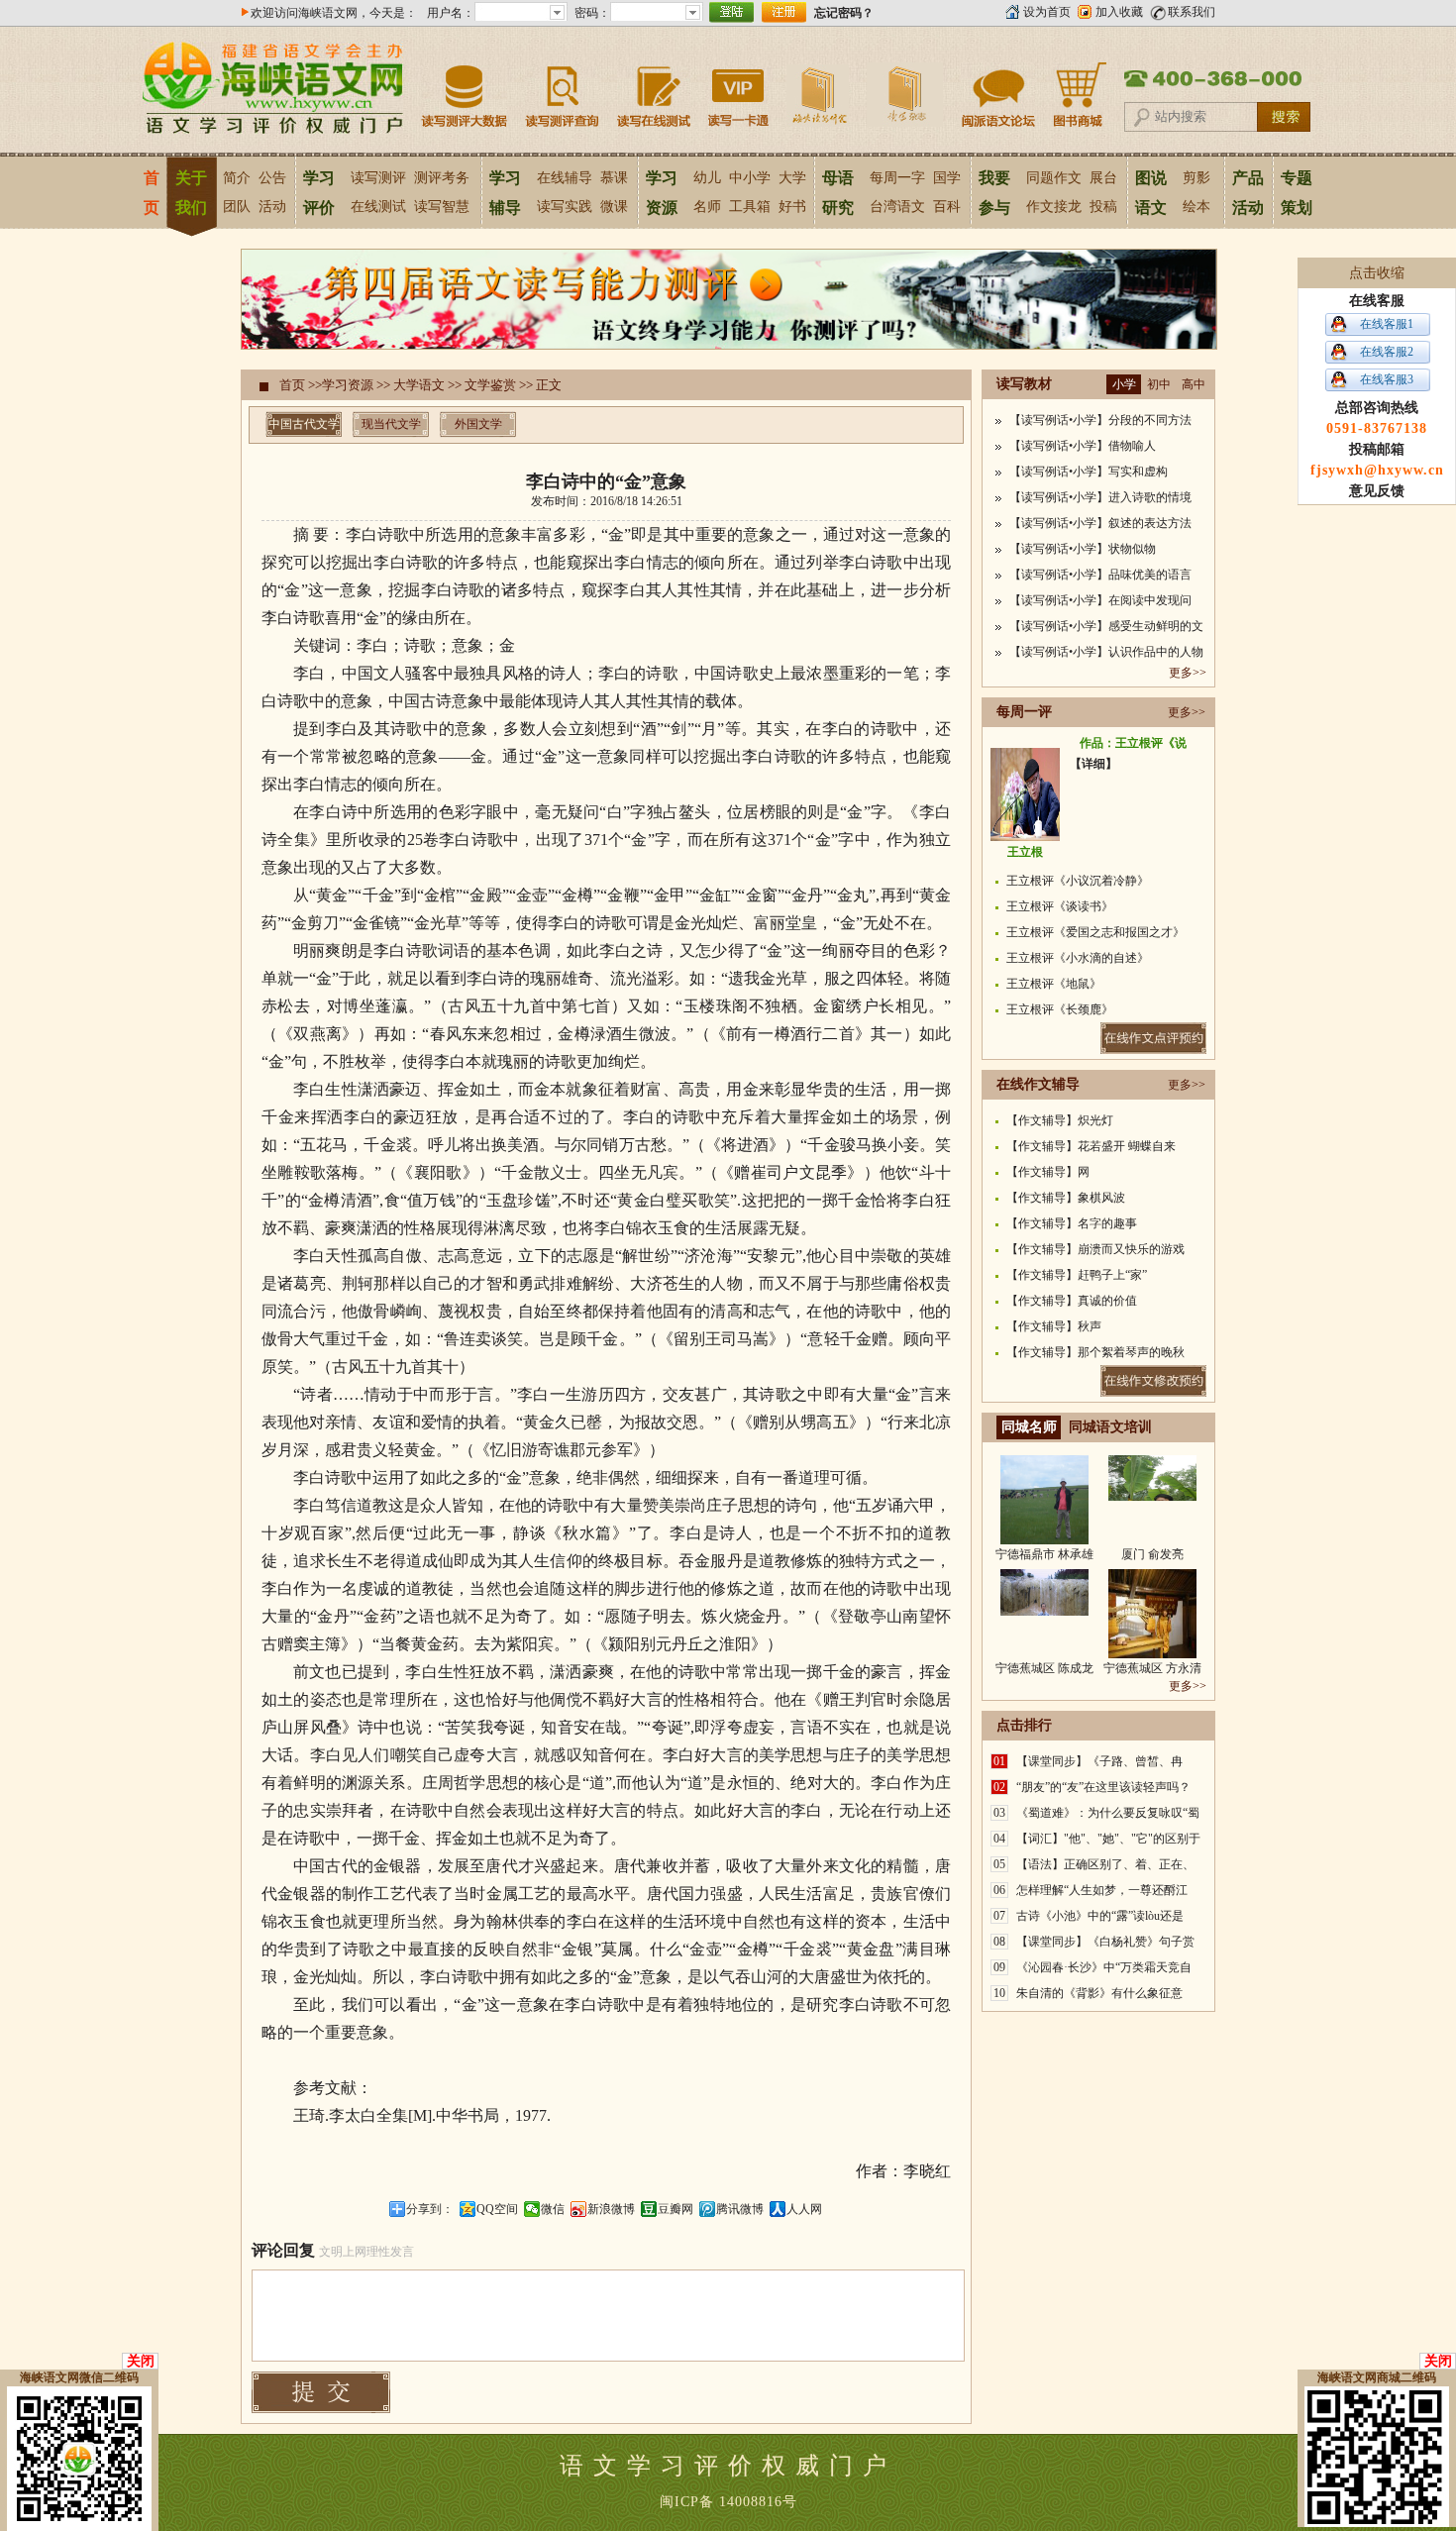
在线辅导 (565, 178)
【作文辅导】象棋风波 (1066, 1198)
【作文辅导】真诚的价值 (1072, 1301)
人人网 (804, 2209)
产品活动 (1248, 193)
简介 (237, 178)
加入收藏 (1119, 12)
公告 (272, 178)
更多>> (1188, 673)
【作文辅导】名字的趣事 (1072, 1223)
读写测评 (378, 178)
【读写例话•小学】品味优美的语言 (1100, 575)
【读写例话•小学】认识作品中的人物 (1106, 652)
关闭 (141, 2361)
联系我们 (1192, 12)
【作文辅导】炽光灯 (1060, 1120)
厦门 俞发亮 (1152, 1554)
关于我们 (191, 193)
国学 (947, 178)
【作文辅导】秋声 (1054, 1326)
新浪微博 (611, 2209)
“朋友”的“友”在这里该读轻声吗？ (1103, 1787)
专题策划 (1297, 193)
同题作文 (1054, 178)
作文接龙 (1054, 207)
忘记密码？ (844, 13)
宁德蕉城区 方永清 (1152, 1668)
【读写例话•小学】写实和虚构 (1089, 472)
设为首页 (1047, 12)
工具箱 (750, 207)
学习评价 (319, 193)
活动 (272, 207)
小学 (1124, 384)
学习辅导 (505, 193)
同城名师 (1029, 1427)
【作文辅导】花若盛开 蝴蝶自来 (1091, 1146)
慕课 (614, 178)
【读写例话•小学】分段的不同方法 (1100, 420)
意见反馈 (1377, 491)
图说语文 (1151, 193)
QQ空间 (497, 2209)
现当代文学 (391, 424)
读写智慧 (442, 207)
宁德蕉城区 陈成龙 (1044, 1668)
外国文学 (478, 424)
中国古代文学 (304, 424)
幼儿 (707, 178)
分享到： (430, 2209)
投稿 (1103, 207)
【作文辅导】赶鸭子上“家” (1077, 1275)
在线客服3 (1387, 379)
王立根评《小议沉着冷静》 (1078, 881)
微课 (614, 207)
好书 (792, 207)
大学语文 (419, 385)
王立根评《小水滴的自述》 (1078, 958)
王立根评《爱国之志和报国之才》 (1095, 932)
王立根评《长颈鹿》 (1060, 1009)
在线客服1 (1387, 324)
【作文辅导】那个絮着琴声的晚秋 (1095, 1352)
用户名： (451, 13)
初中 (1159, 384)
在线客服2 (1387, 352)
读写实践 (565, 207)
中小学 (750, 178)
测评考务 (442, 178)
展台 (1103, 178)
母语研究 (838, 193)
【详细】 (1093, 764)
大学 (792, 178)
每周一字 (897, 178)
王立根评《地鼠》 (1054, 984)
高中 (1194, 384)
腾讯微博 (740, 2209)
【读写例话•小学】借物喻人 (1083, 446)
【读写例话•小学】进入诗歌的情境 (1100, 497)
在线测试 (378, 207)
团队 (237, 207)
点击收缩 (1377, 273)
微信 (553, 2209)
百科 (947, 207)
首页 (151, 193)
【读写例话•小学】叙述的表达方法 (1100, 523)
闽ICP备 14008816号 (728, 2502)
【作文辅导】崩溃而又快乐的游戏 (1095, 1249)
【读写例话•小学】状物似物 (1083, 549)
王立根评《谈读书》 (1060, 906)
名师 (707, 207)
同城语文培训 (1110, 1427)
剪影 (1196, 178)
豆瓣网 (676, 2209)
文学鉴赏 (490, 385)
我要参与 (994, 193)
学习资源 (662, 193)
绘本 (1196, 207)
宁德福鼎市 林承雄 (1044, 1554)
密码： (592, 13)
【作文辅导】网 (1048, 1172)
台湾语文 (897, 207)
